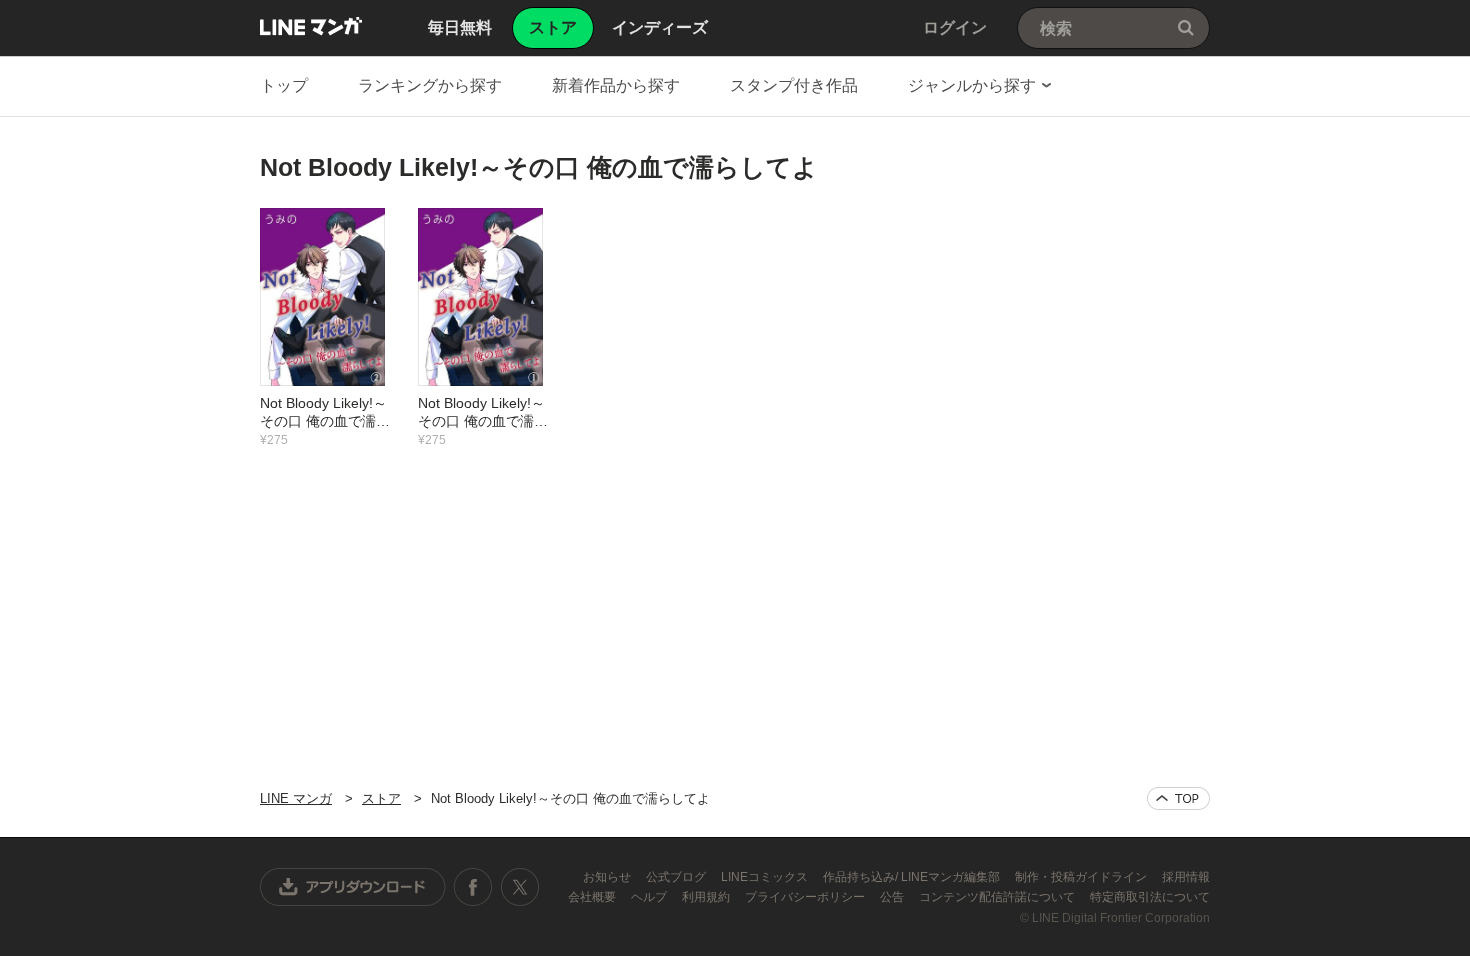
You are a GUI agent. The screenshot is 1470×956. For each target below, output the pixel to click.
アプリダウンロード (353, 887)
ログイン (955, 27)
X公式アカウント (519, 887)
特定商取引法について (1150, 897)
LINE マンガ (311, 26)
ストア (381, 798)
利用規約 (707, 897)
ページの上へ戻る (1178, 798)
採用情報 (1186, 877)
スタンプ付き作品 (794, 85)
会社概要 (593, 897)
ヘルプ (650, 897)
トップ (284, 85)
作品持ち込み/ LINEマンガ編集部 (913, 877)
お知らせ (608, 877)
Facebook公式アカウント (473, 887)
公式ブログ (677, 877)
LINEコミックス (766, 877)
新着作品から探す (616, 85)
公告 (893, 897)
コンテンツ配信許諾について (998, 897)
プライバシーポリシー (806, 897)
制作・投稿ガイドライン (1082, 877)
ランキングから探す (430, 85)
